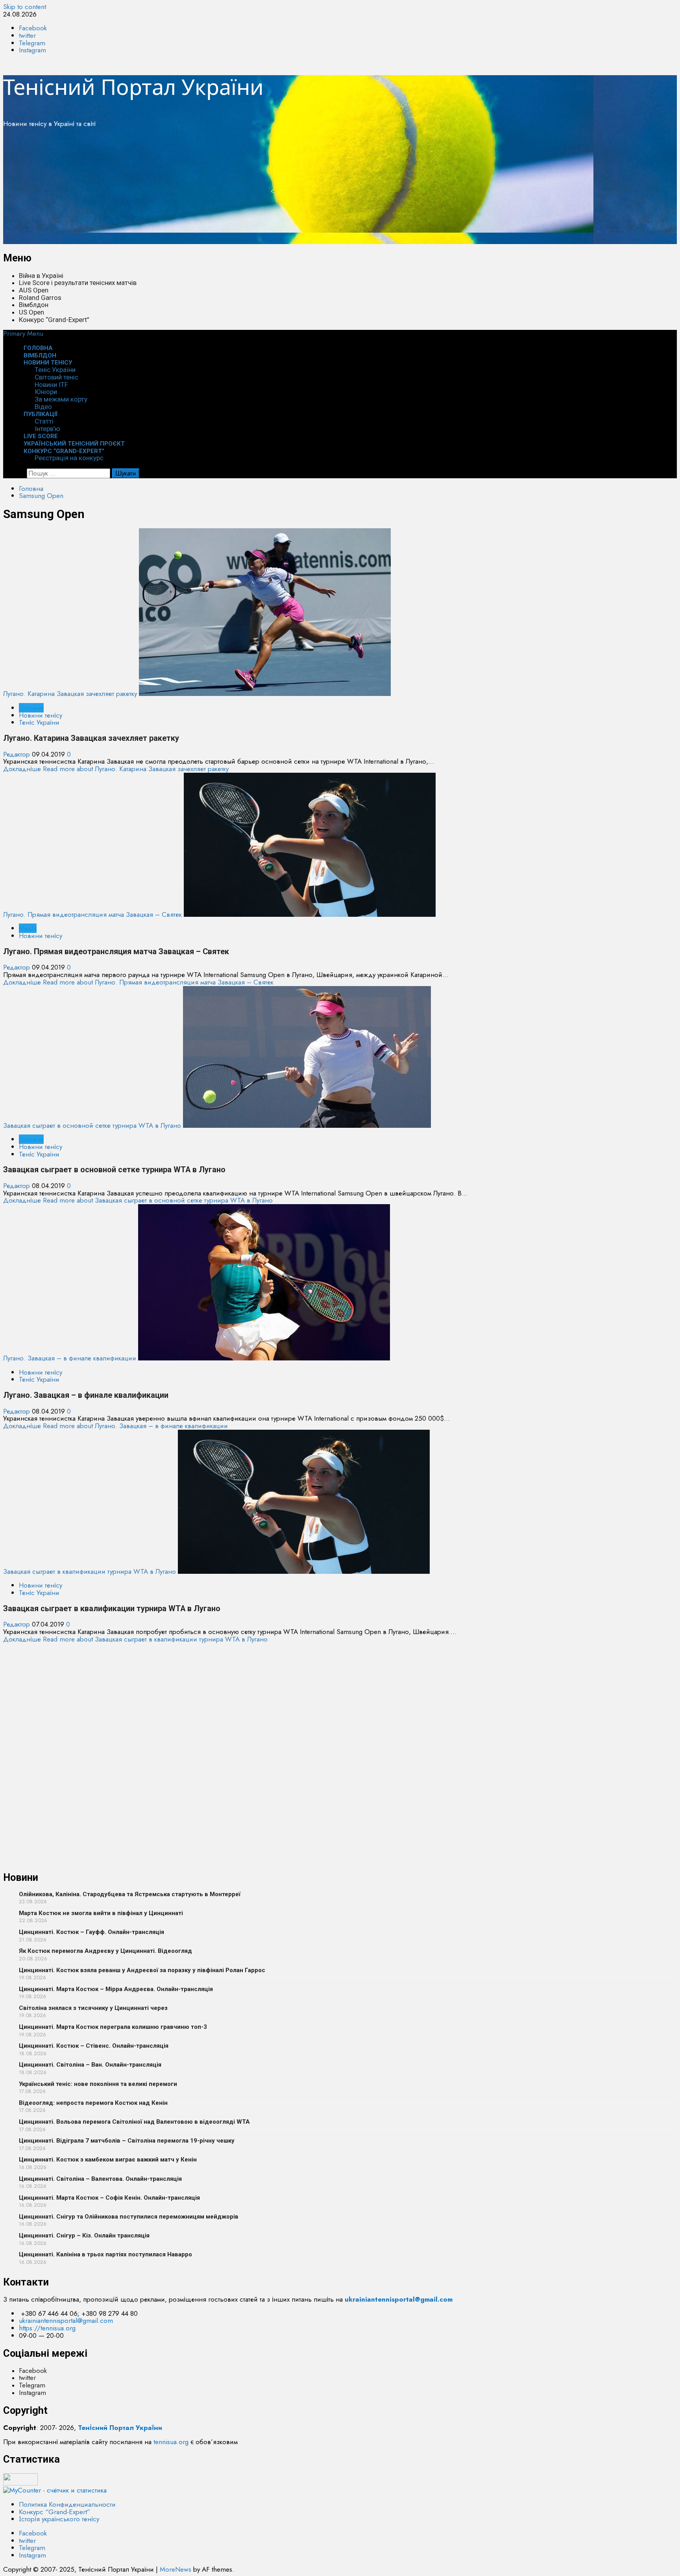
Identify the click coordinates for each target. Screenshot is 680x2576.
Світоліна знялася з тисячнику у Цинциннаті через (93, 2008)
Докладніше (116, 769)
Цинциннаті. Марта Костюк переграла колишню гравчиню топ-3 (113, 2027)
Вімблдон (34, 305)
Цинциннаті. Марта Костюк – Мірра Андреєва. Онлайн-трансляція (116, 1989)
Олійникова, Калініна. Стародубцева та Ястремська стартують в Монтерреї (130, 1894)
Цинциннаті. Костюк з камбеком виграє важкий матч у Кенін (108, 2160)
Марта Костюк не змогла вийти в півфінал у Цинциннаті (101, 1913)
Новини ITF (51, 385)
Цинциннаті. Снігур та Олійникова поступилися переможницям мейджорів (129, 2217)
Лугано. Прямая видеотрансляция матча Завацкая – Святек (92, 914)
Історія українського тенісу (59, 2519)
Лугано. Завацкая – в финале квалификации (70, 1358)
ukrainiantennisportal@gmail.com (66, 2321)
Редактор (18, 754)
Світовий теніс (56, 377)
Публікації (41, 414)
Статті (44, 421)
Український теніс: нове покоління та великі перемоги (98, 2084)
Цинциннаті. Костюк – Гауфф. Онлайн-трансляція (91, 1932)
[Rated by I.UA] (20, 2483)
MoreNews (176, 2569)
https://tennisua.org (47, 2328)
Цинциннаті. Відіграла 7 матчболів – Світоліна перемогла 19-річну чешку (127, 2141)
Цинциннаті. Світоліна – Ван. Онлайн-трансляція (90, 2065)
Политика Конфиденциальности (67, 2504)
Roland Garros (40, 298)
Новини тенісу (48, 363)
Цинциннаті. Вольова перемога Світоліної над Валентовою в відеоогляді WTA (134, 2122)
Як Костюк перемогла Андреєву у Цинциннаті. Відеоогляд (105, 1951)
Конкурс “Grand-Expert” (54, 320)
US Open (31, 312)
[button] (23, 333)
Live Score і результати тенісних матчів (78, 283)
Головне (31, 708)
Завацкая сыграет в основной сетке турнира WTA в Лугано (92, 1125)
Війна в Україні (41, 276)
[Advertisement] (239, 189)
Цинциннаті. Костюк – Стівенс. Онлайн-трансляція (94, 2046)
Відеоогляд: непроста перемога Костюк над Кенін (93, 2103)
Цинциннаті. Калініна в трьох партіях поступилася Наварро (105, 2254)
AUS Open (34, 290)
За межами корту (61, 399)
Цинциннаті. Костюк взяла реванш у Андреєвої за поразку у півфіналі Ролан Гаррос (142, 1970)
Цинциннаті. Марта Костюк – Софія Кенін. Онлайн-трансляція (109, 2198)
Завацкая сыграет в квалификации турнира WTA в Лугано (90, 1571)
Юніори (46, 392)
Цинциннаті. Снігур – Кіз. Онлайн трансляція (84, 2235)
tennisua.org (171, 2442)
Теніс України (55, 370)
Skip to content (25, 7)
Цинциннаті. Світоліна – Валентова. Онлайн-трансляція (100, 2179)
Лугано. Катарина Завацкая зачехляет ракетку (70, 694)
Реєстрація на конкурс (69, 458)
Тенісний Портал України (133, 87)
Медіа (28, 928)
